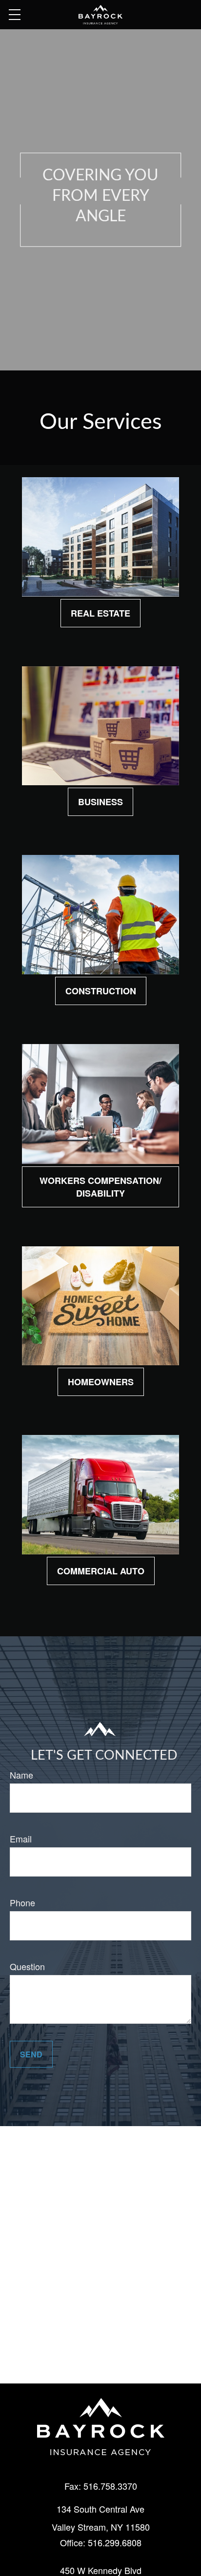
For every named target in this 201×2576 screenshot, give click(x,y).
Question (27, 1966)
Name (21, 1775)
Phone (22, 1902)
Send (31, 2054)
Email (21, 1839)
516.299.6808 (115, 2542)
